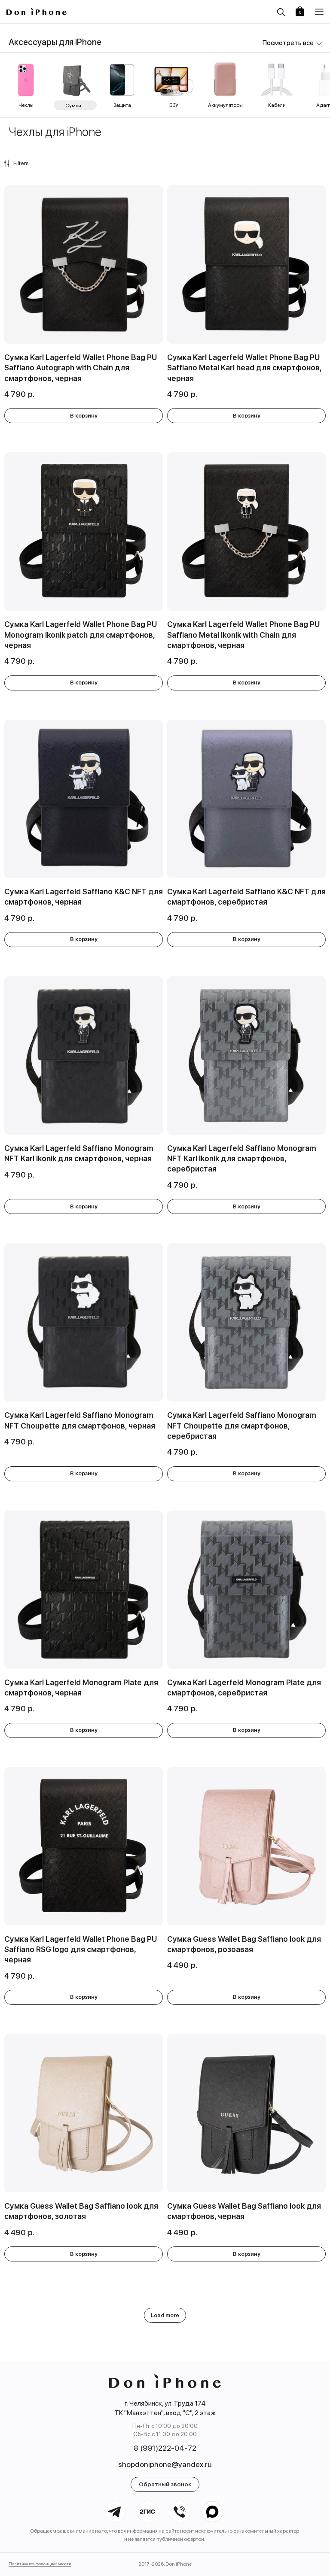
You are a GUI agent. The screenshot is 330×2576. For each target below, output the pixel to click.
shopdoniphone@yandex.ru (165, 2464)
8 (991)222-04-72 (165, 2448)
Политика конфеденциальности (40, 2564)
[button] (319, 12)
